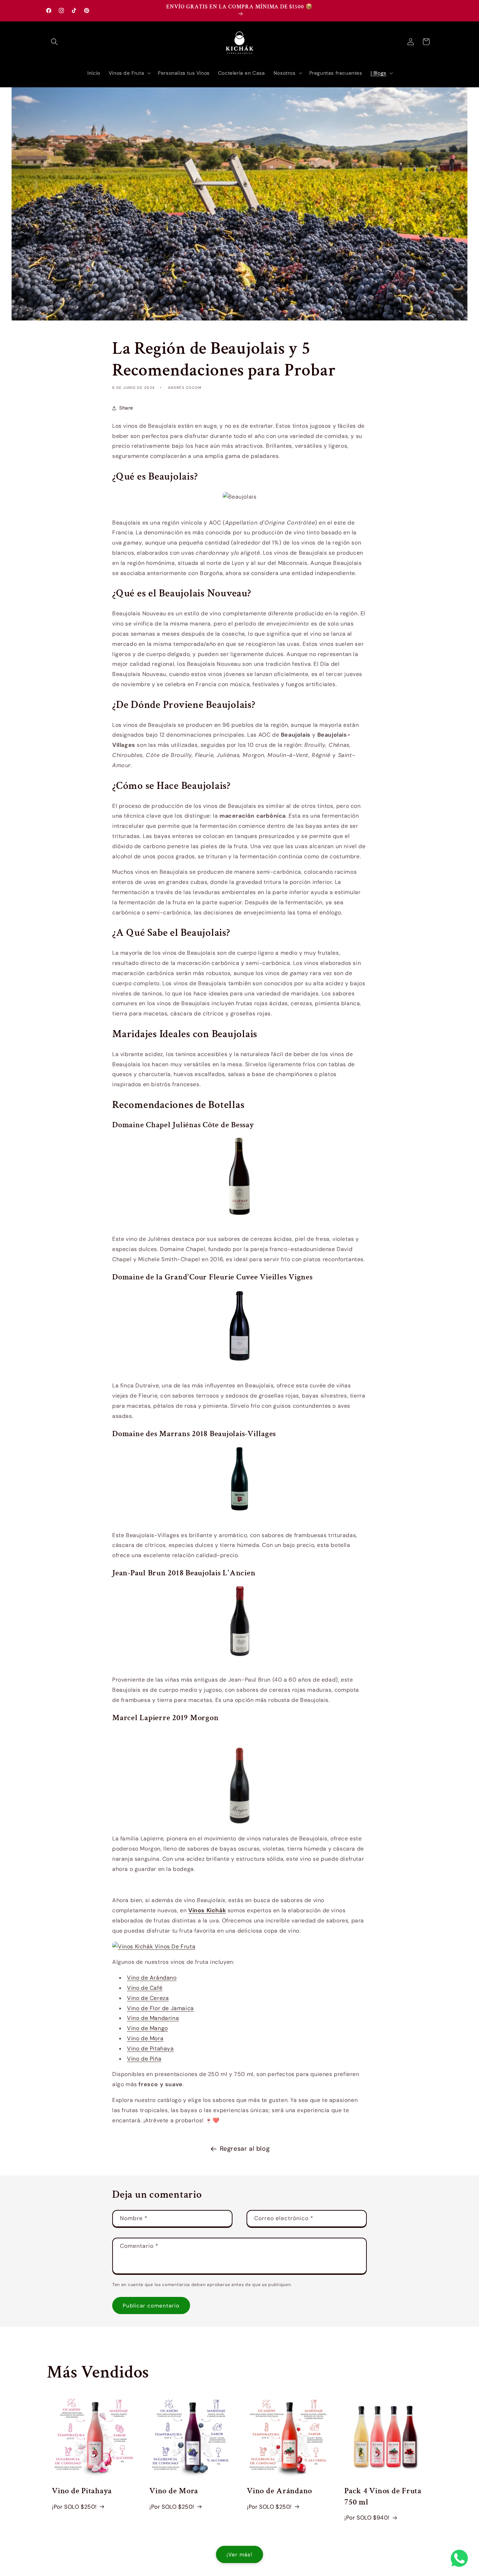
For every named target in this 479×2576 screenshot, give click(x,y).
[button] (54, 42)
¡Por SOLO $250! (74, 2507)
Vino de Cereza (148, 1998)
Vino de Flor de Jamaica (160, 2008)
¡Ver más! (239, 2555)
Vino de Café (145, 1988)
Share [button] (126, 408)
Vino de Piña (144, 2059)
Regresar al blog (245, 2149)
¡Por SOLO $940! (367, 2518)
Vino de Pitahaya (150, 2048)
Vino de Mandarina (153, 2018)
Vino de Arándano (152, 1978)
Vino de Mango (147, 2028)
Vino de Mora (145, 2038)
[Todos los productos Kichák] (154, 1946)
